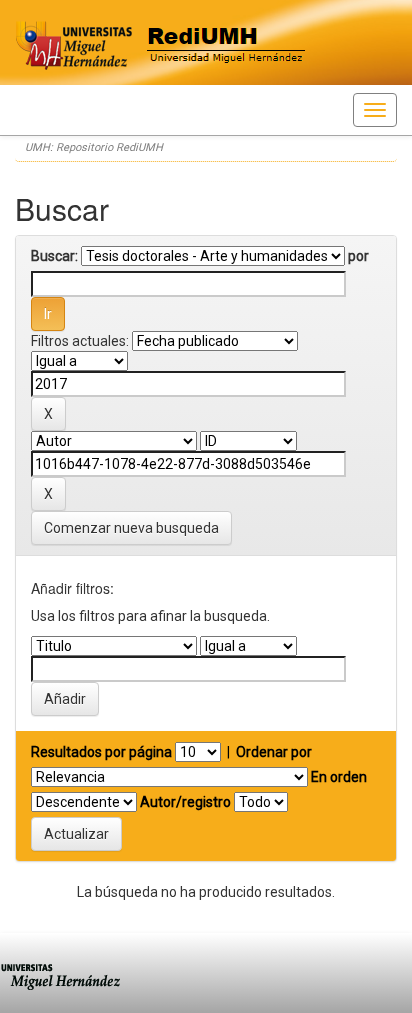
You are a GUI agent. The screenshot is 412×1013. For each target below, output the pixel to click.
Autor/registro (185, 802)
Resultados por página (101, 752)
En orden (339, 777)
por (358, 256)
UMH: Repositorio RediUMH (94, 147)
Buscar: (54, 256)
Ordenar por (274, 752)
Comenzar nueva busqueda (131, 528)
